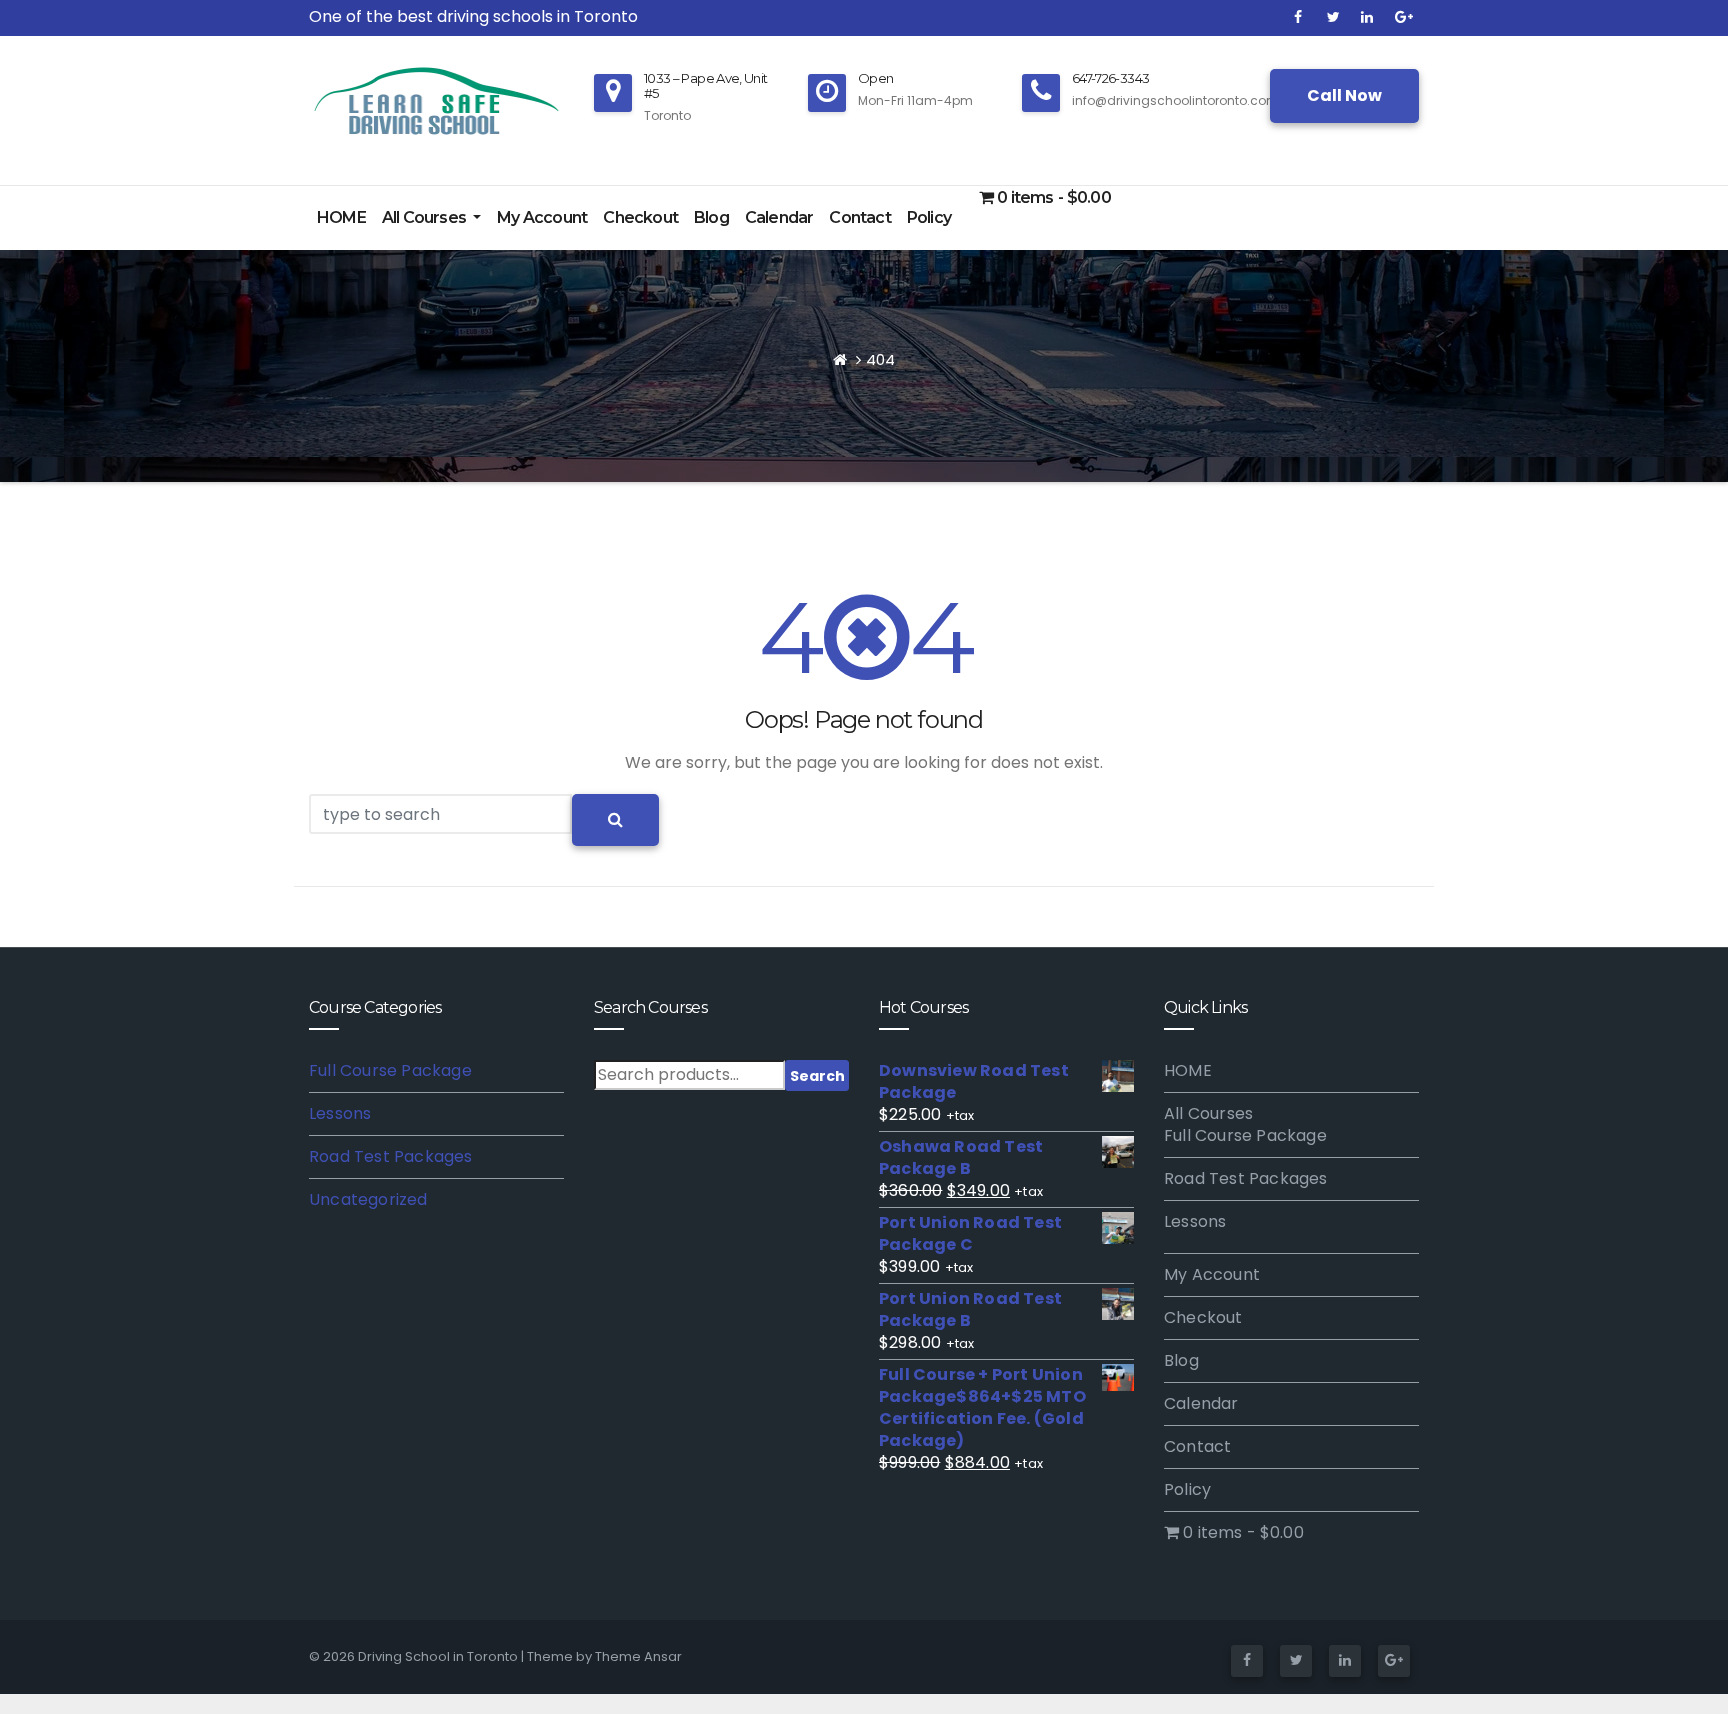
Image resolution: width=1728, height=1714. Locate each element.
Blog (711, 217)
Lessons (340, 1113)
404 (880, 359)
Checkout (640, 217)
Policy (929, 217)
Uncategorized (368, 1199)
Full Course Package (390, 1070)
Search (817, 1076)
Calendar (779, 217)
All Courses (425, 217)
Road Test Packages (391, 1156)
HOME (341, 217)
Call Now (1344, 95)
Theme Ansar (638, 1656)
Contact (859, 217)
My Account (542, 217)
